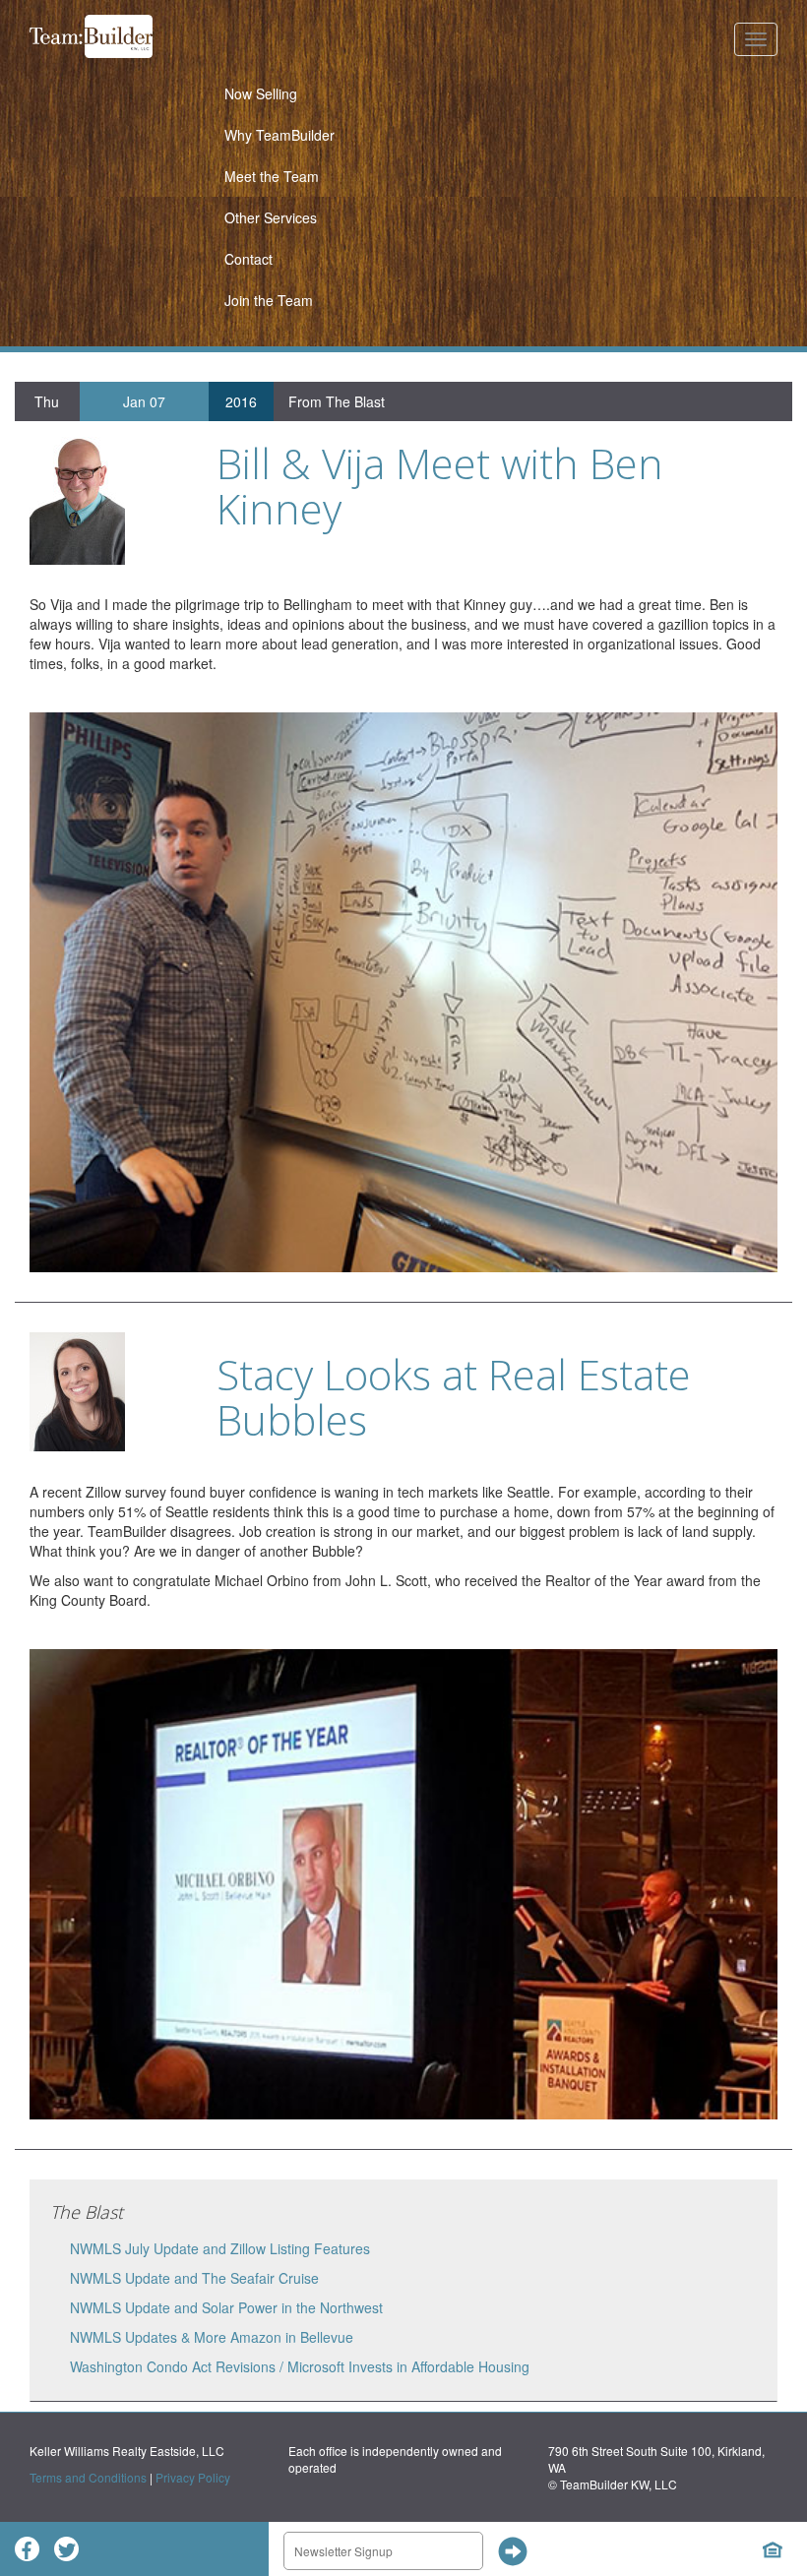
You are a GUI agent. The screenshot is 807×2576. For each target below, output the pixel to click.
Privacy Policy (193, 2477)
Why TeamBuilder (279, 135)
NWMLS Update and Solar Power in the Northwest (226, 2307)
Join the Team (269, 300)
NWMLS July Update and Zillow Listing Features (220, 2248)
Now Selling (261, 93)
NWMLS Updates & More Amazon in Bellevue (212, 2337)
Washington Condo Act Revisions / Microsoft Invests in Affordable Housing (300, 2366)
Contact (248, 259)
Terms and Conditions (88, 2477)
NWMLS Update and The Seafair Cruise (194, 2278)
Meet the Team (272, 176)
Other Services (271, 217)
